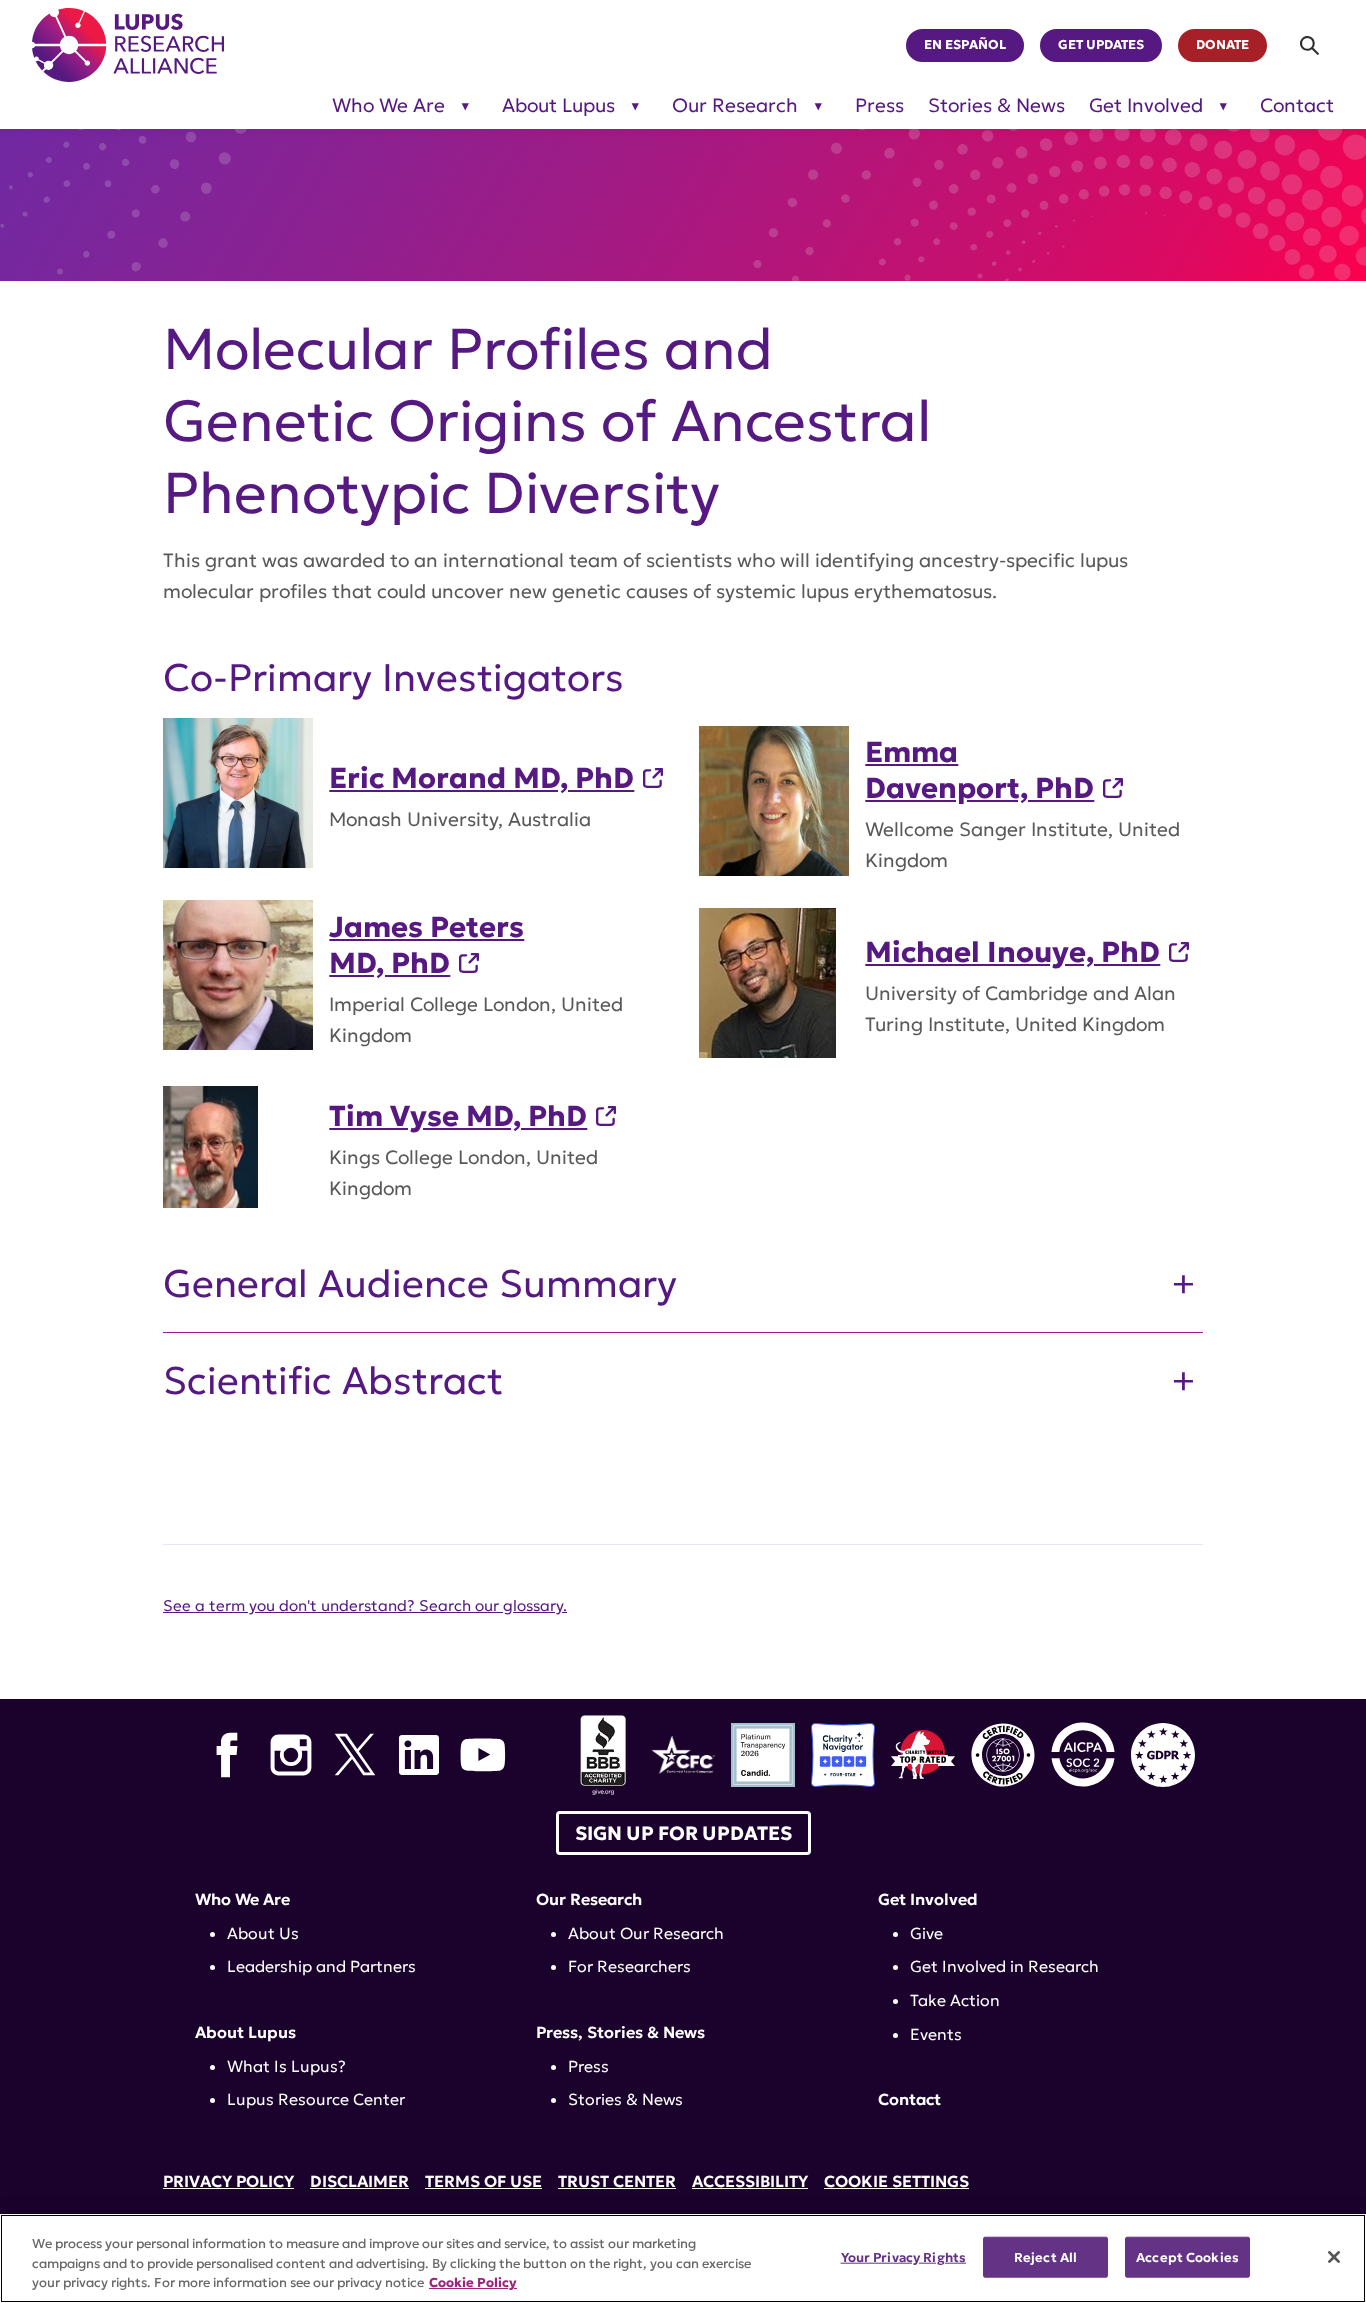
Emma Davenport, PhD (979, 770)
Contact (1297, 105)
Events (936, 2034)
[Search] (1310, 45)
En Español (965, 45)
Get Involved (1146, 105)
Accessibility (750, 2181)
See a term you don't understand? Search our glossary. (365, 1605)
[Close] (1334, 2257)
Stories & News (996, 105)
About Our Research (646, 1933)
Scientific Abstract (333, 1381)
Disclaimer (359, 2181)
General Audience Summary (420, 1284)
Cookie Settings (896, 2181)
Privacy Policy (228, 2181)
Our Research (735, 105)
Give (926, 1933)
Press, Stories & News (620, 2032)
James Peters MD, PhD (426, 945)
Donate (1222, 45)
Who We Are (388, 105)
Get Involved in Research (1004, 1966)
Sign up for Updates (683, 1833)
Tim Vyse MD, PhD (458, 1116)
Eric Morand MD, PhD (481, 778)
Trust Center (617, 2181)
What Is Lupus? (286, 2066)
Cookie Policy (473, 2282)
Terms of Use (483, 2181)
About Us (263, 1933)
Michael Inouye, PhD (1012, 952)
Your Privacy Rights (903, 2256)
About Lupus (558, 105)
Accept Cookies (1187, 2256)
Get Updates (1101, 45)
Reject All (1045, 2256)
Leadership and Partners (321, 1966)
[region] (683, 2258)
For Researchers (629, 1966)
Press (879, 105)
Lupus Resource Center (316, 2099)
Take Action (955, 2000)
